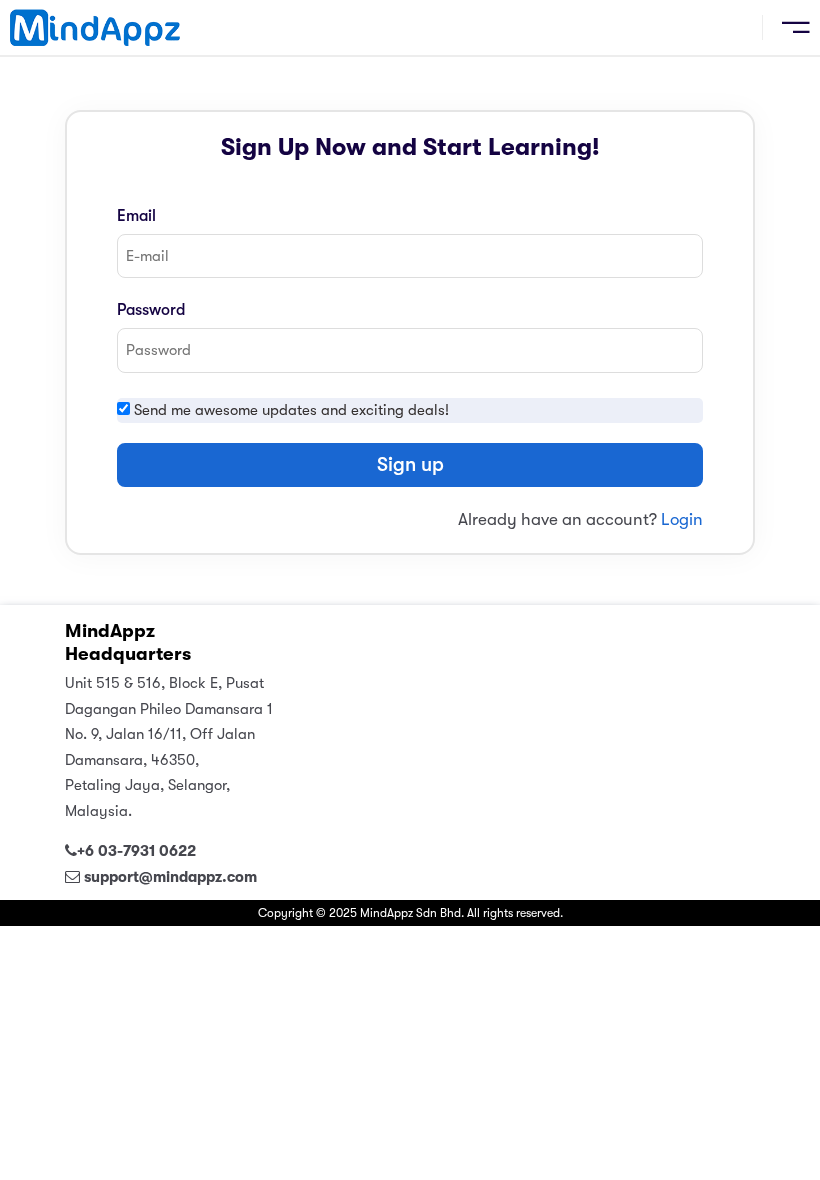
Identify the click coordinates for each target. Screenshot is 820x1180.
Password (151, 310)
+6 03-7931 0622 (136, 851)
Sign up (410, 464)
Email (136, 216)
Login (682, 519)
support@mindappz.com (170, 877)
